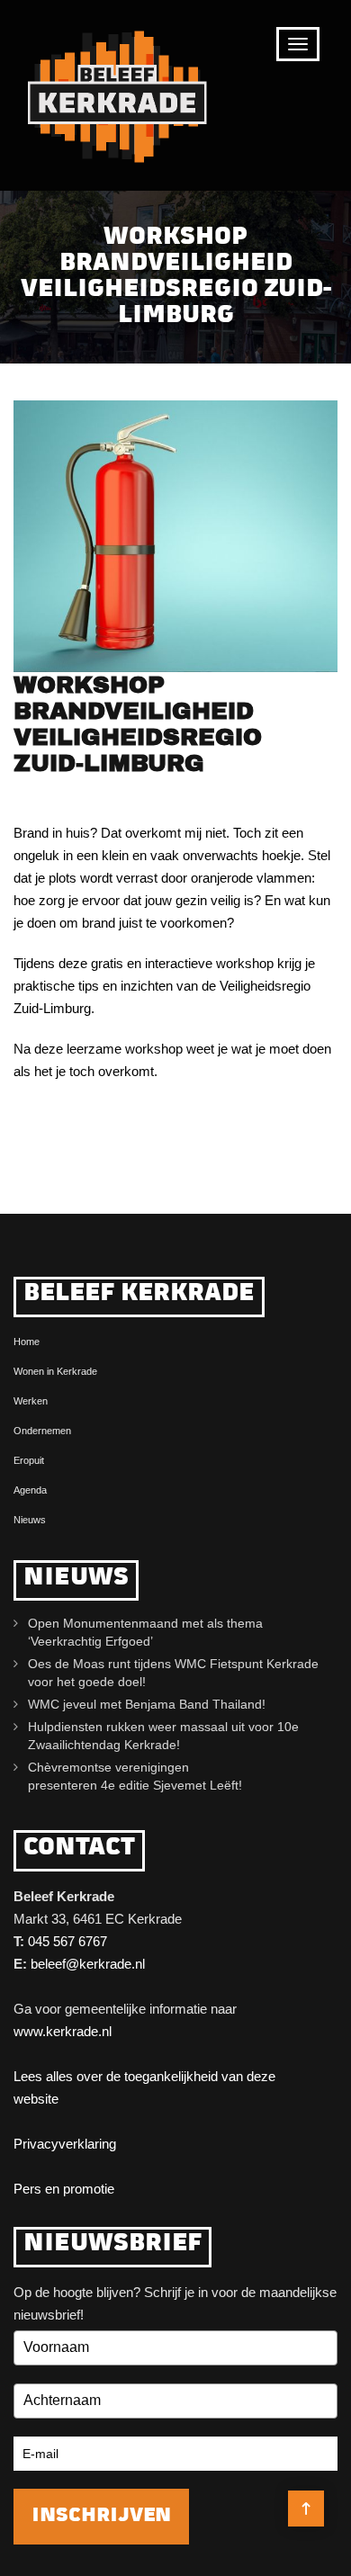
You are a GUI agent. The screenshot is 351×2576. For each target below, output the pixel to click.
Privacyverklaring (65, 2144)
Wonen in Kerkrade (55, 1371)
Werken (31, 1401)
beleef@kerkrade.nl (88, 1964)
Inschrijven (101, 2516)
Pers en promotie (64, 2189)
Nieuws (30, 1520)
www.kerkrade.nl (63, 2031)
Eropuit (29, 1460)
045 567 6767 (67, 1941)
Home (27, 1342)
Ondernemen (42, 1431)
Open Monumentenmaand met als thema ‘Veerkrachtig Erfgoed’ (145, 1632)
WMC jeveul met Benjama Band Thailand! (147, 1704)
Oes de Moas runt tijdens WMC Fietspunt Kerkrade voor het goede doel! (173, 1673)
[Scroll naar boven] (306, 2509)
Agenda (30, 1490)
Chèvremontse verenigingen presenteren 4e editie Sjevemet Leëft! (139, 1776)
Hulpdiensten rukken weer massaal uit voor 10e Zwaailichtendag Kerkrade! (163, 1736)
